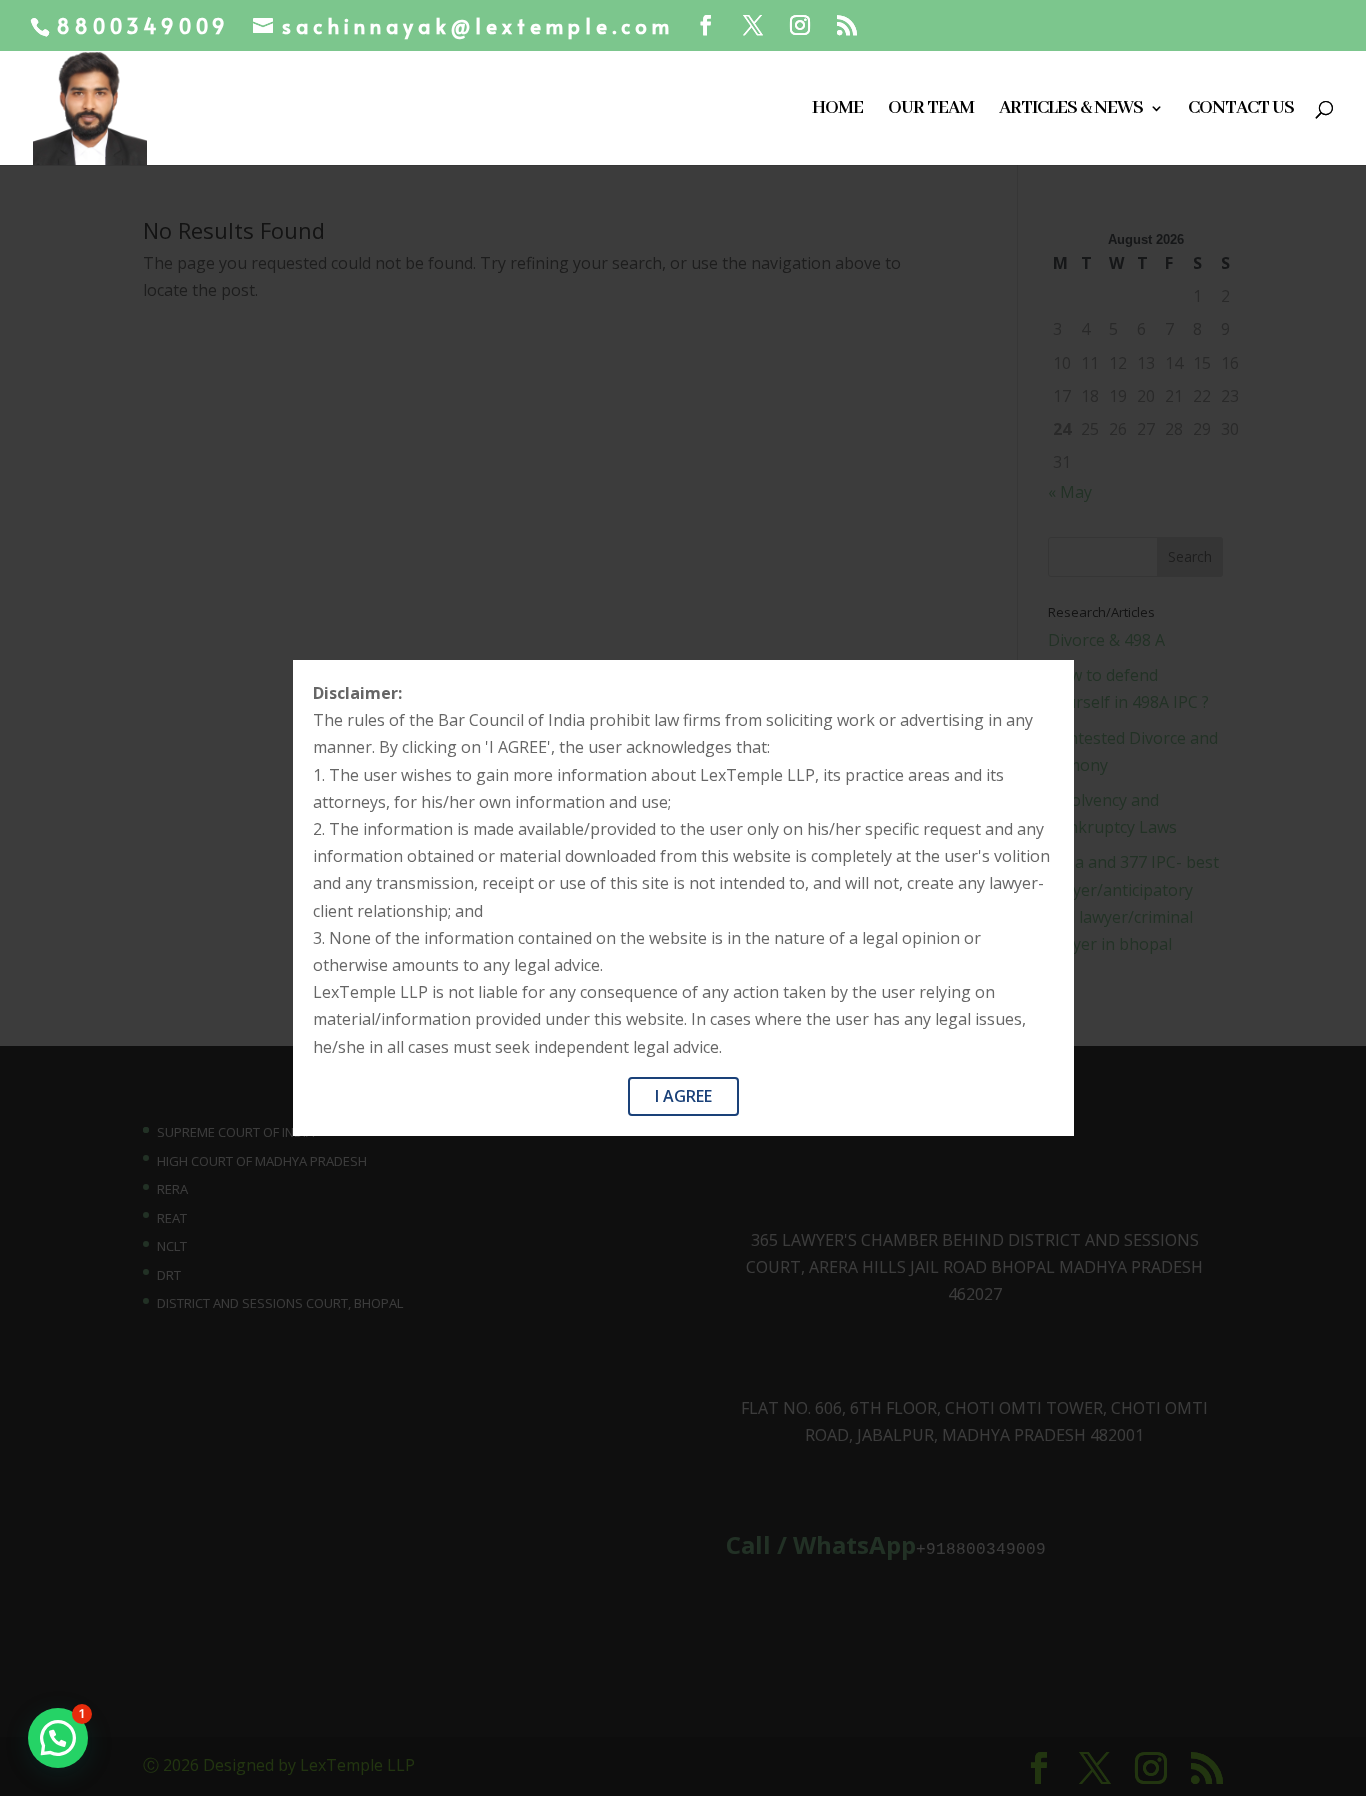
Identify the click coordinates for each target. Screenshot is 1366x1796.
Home (837, 110)
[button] (58, 1738)
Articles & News (1071, 110)
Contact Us (1241, 110)
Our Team (931, 110)
